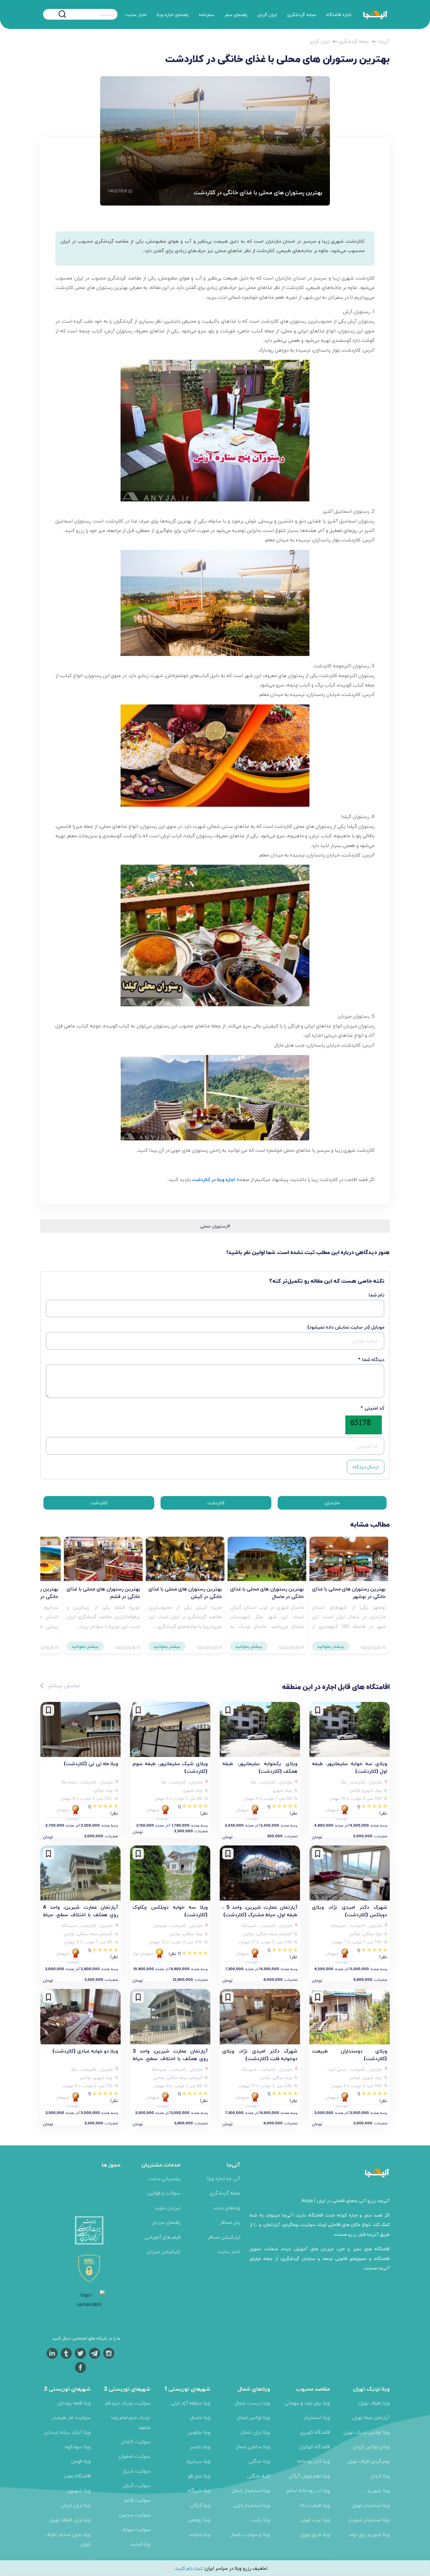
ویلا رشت (260, 2520)
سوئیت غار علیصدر (71, 2417)
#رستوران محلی (215, 1226)
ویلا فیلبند (140, 2544)
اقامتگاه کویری (315, 2432)
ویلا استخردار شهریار (369, 2520)
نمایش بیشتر (63, 1685)
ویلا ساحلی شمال (253, 2446)
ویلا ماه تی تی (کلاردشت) (91, 1763)
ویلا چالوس (199, 2432)
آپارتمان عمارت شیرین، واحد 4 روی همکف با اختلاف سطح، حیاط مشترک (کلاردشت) (80, 1914)
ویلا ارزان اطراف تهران (70, 2520)
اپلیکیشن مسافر (224, 2237)
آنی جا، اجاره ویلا (223, 2178)
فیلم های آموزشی (162, 2237)
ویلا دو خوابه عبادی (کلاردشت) (85, 2051)
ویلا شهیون (79, 2490)
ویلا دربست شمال (252, 2403)
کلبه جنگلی (259, 2476)
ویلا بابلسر (200, 2446)
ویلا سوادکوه (78, 2446)
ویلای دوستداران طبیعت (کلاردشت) (350, 2054)
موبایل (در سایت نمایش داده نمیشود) (346, 1327)
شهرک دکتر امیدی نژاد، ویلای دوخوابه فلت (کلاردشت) (260, 2054)
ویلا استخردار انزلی (252, 2505)
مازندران (332, 1503)
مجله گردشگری (302, 14)
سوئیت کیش (136, 2485)
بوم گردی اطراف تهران (368, 2461)
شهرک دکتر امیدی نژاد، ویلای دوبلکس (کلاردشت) (350, 1911)
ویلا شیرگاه (199, 2490)
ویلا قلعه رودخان (74, 2403)
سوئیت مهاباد (136, 2529)
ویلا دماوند (200, 2534)
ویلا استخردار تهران (371, 2505)
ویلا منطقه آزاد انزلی (190, 2403)
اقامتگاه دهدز (77, 2476)
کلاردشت (216, 1503)
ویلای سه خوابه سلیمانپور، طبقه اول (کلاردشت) (350, 1767)
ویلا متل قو (199, 2476)
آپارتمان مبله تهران (371, 2417)
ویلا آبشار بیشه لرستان (67, 2432)
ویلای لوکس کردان (371, 2446)
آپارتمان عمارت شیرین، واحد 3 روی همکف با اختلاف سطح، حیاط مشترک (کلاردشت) (170, 2058)
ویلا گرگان (200, 2505)
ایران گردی (267, 14)
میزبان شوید (167, 2208)
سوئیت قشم (137, 2500)
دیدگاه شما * (371, 1359)
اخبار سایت (136, 14)
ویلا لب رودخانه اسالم (308, 2490)
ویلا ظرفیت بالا (315, 2505)
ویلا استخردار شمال (251, 2490)
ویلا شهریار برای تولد (369, 2534)
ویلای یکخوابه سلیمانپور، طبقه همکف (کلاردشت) (260, 1767)
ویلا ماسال (200, 2417)
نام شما (376, 1295)
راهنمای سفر (236, 14)
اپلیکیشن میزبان (164, 2251)
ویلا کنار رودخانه (314, 2461)
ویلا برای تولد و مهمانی (307, 2403)
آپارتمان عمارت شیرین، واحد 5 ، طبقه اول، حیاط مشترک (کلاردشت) (260, 1911)
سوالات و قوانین (164, 2193)
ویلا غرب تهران (315, 2520)
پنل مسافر (230, 2222)
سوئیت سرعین (135, 2514)
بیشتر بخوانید (331, 1646)
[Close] (167, 2568)
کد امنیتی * (372, 1408)
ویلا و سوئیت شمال (250, 2534)
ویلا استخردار (317, 2417)
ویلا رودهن (199, 2520)
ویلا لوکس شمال (253, 2417)
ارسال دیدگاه (365, 1467)
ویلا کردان (380, 2476)
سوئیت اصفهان (135, 2456)
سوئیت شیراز (137, 2471)
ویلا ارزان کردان (76, 2505)
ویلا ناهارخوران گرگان (309, 2476)
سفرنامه (207, 14)
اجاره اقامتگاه (339, 14)
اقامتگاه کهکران (314, 2446)
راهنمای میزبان (166, 2222)
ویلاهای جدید (227, 2208)
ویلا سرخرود (198, 2461)
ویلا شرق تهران (315, 2534)
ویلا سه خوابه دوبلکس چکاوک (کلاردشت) (170, 1911)
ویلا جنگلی (259, 2461)
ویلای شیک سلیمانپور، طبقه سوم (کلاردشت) (170, 1767)
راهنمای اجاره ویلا (173, 14)
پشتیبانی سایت (164, 2178)
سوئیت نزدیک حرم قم (128, 2403)
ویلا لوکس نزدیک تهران (367, 2432)
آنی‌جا (384, 41)
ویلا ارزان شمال (255, 2432)
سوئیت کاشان (136, 2441)
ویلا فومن (81, 2461)
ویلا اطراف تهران (374, 2403)
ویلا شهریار (378, 2490)
